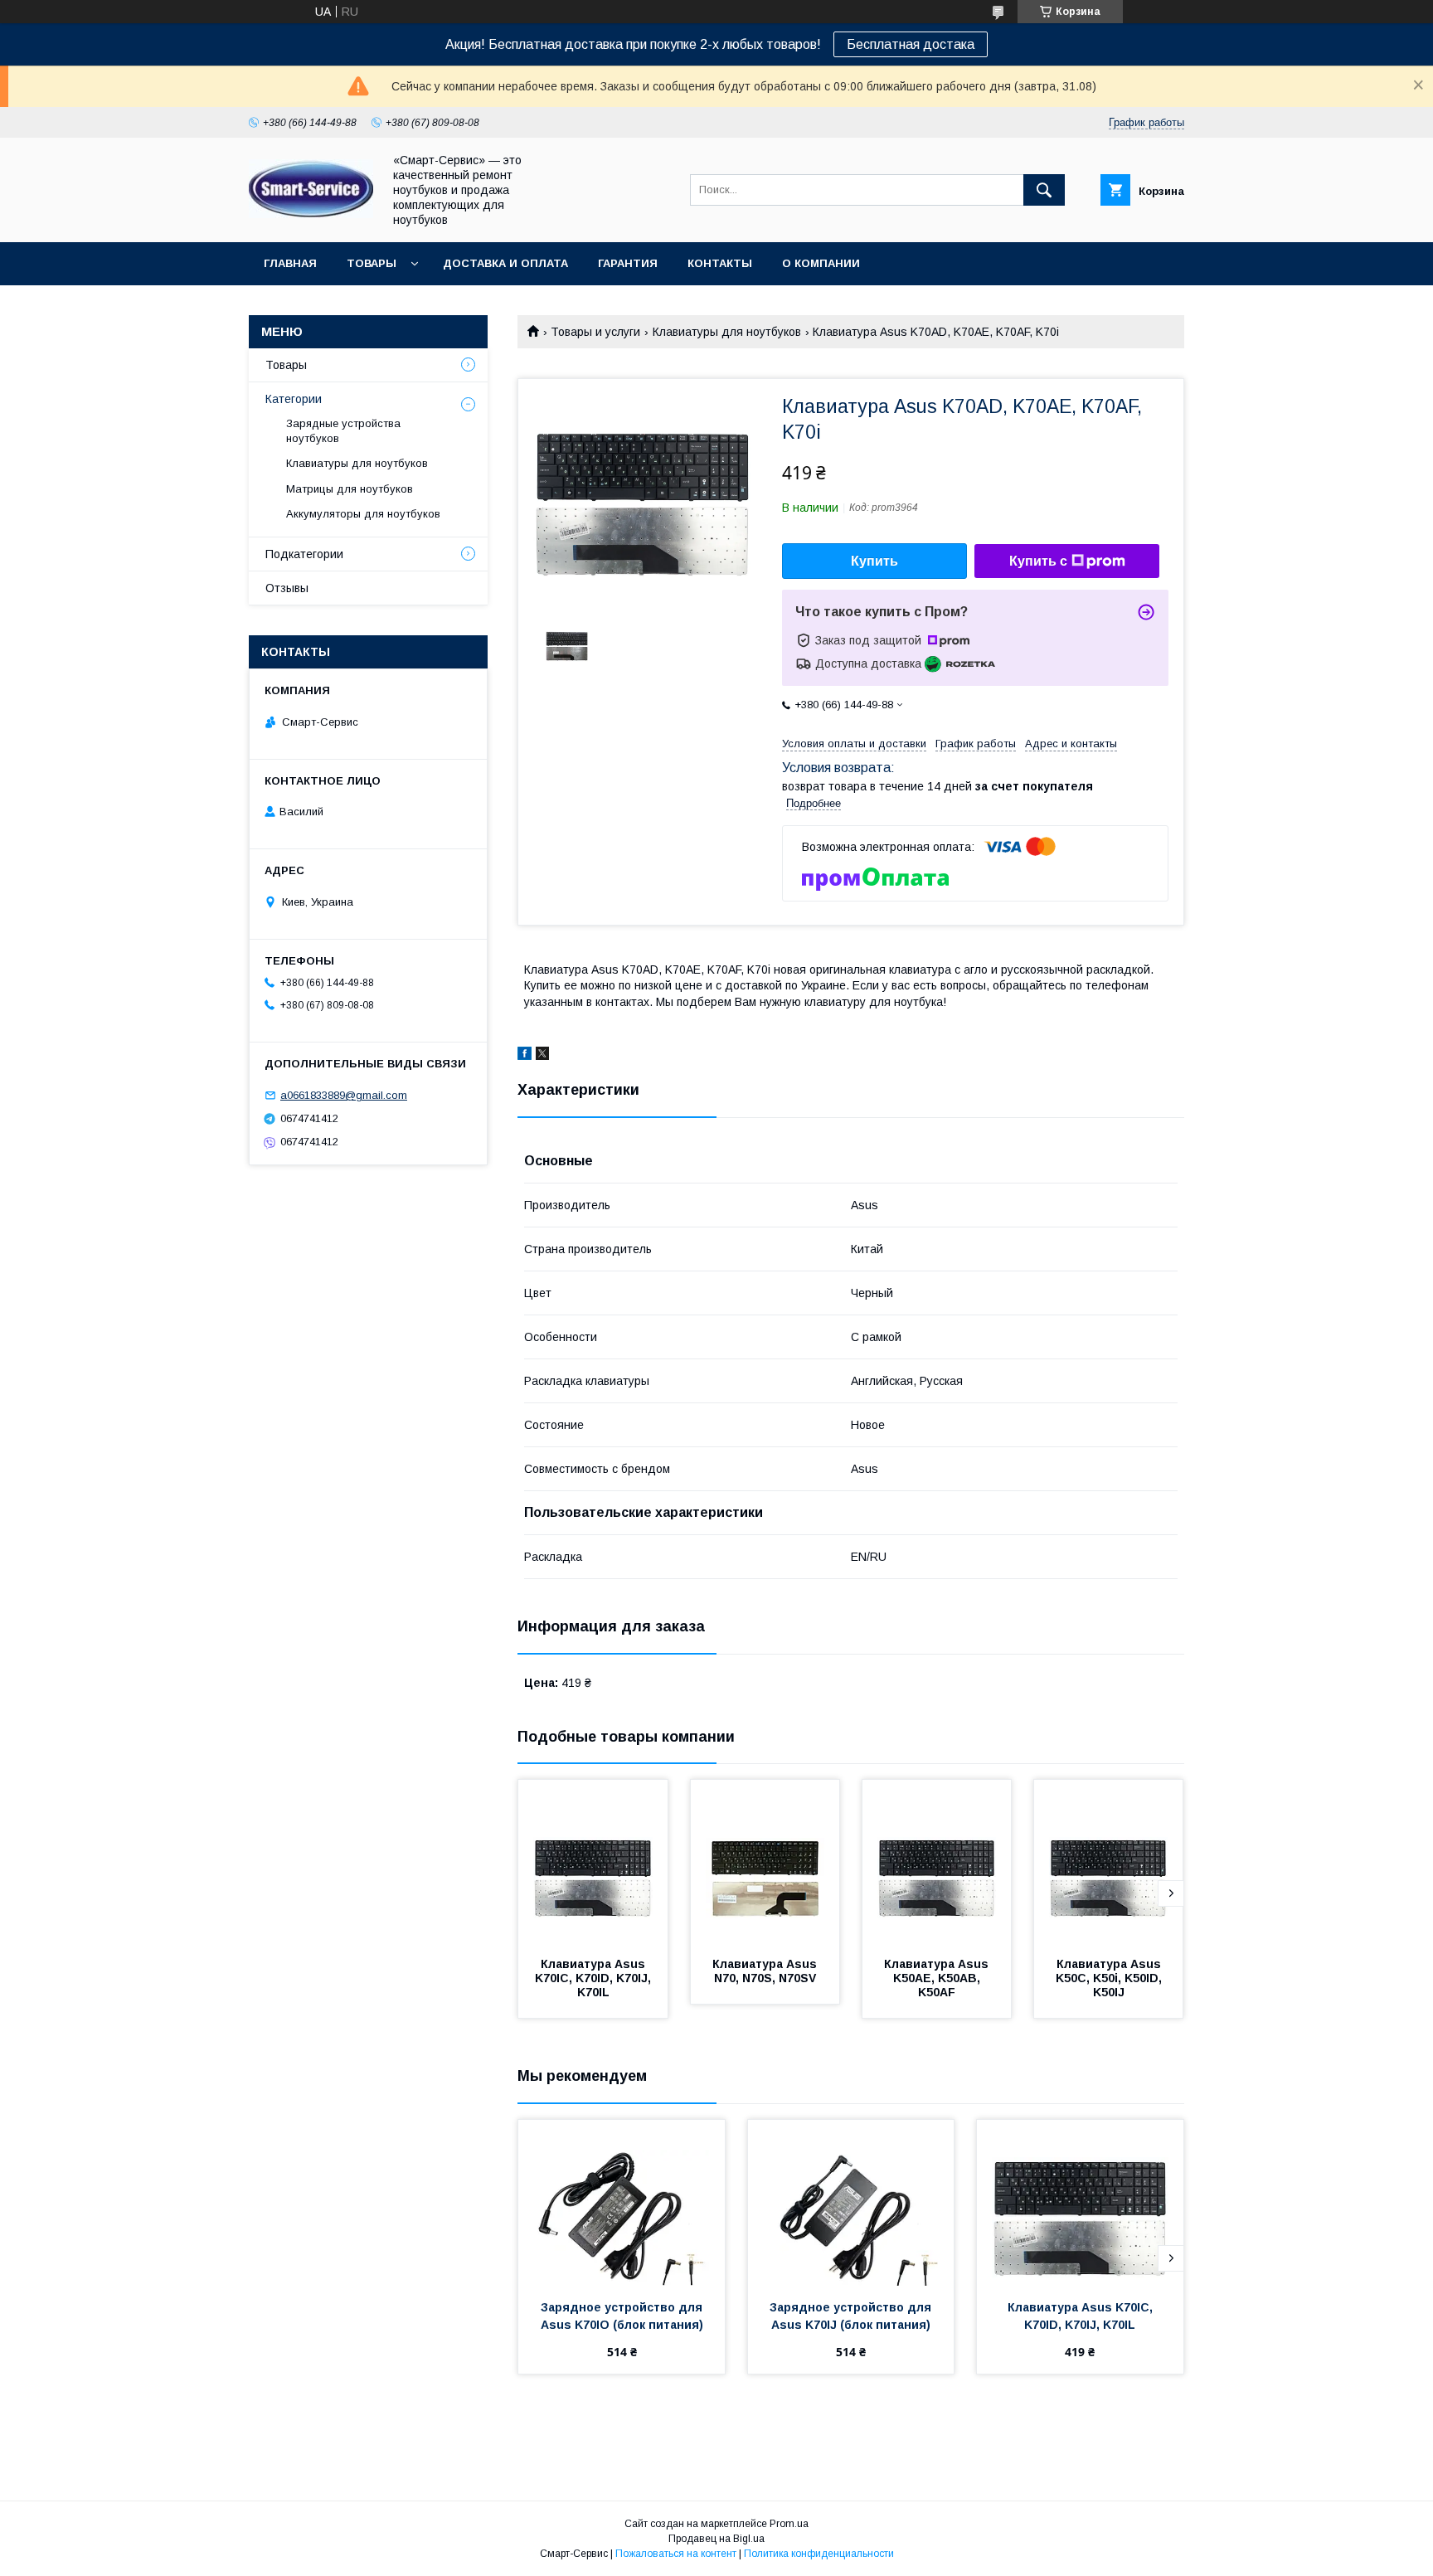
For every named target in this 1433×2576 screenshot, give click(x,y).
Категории (294, 399)
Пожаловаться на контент (676, 2554)
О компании (821, 263)
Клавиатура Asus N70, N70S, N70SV (766, 1971)
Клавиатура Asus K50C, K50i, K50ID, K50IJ (1110, 1978)
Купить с (1038, 561)
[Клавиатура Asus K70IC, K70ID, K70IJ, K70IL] (593, 1863)
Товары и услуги (595, 332)
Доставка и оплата (505, 263)
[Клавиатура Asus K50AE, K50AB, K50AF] (937, 1863)
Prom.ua (789, 2524)
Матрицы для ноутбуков (350, 489)
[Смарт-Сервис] (311, 214)
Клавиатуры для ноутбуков (727, 332)
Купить (874, 561)
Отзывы (287, 588)
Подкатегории (304, 554)
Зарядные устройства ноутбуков (343, 431)
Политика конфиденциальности (819, 2554)
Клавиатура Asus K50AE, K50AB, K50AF (938, 1978)
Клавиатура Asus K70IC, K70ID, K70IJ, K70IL (595, 1978)
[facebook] (525, 1056)
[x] (542, 1056)
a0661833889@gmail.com (344, 1095)
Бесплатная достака (911, 44)
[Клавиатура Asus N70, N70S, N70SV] (765, 1863)
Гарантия (628, 263)
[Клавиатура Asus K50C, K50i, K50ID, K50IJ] (1109, 1863)
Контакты (720, 263)
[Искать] (1044, 190)
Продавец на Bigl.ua (716, 2539)
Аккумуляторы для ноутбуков (363, 514)
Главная (290, 263)
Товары (372, 263)
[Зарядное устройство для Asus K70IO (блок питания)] (622, 2203)
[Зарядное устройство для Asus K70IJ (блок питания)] (851, 2203)
